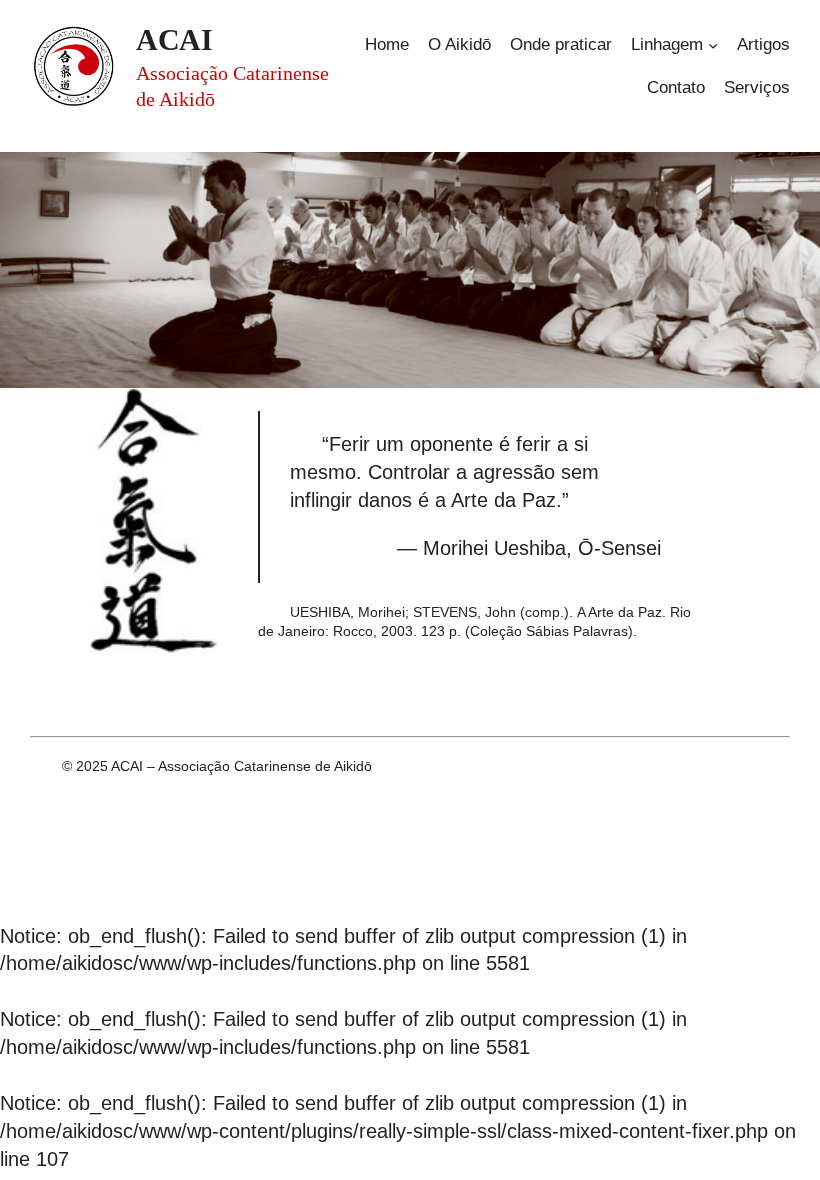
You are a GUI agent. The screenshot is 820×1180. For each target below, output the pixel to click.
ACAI (174, 39)
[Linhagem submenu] (713, 45)
